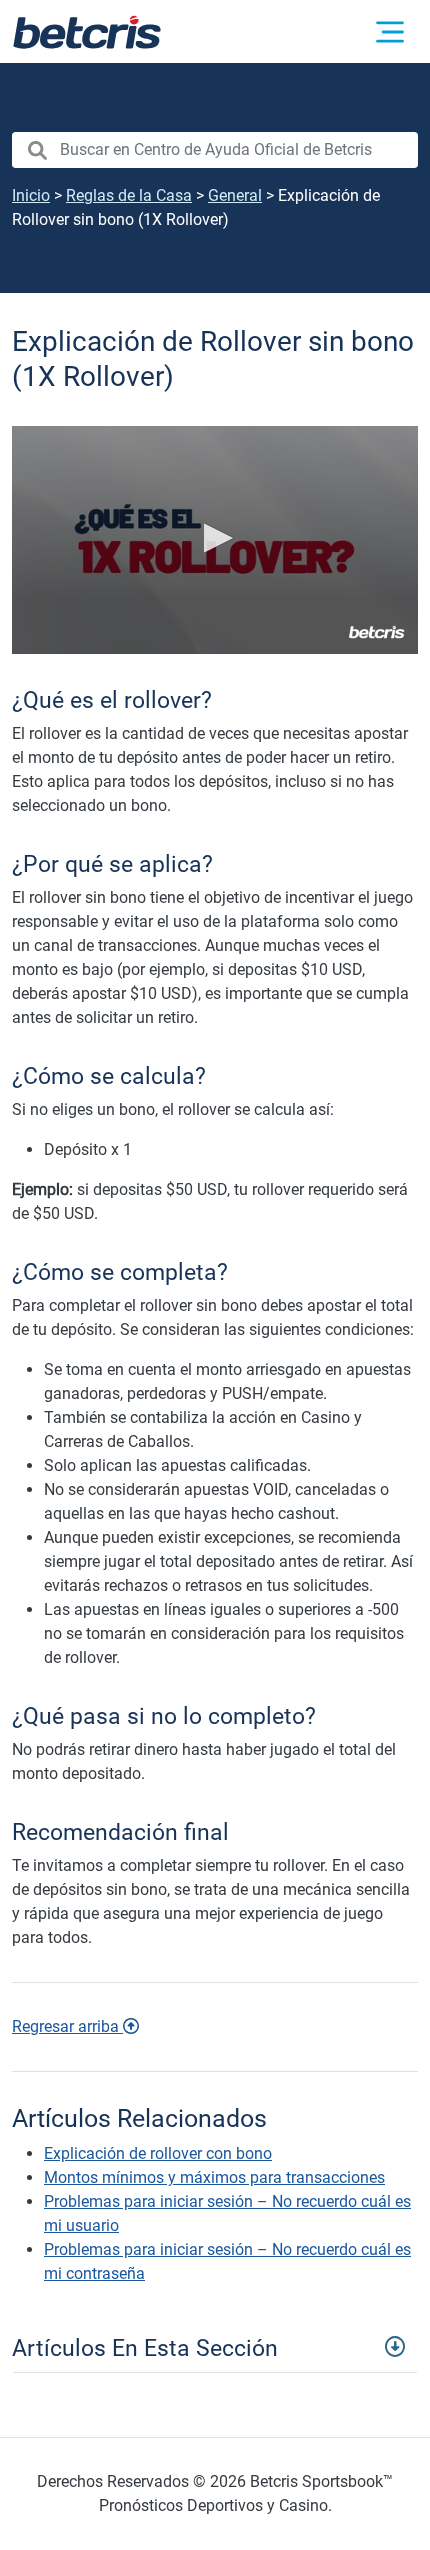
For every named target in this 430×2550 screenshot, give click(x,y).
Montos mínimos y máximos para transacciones (214, 2177)
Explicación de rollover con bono (158, 2153)
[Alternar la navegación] (390, 32)
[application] (215, 540)
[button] (215, 538)
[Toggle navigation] (215, 2346)
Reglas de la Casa (129, 195)
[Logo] (377, 632)
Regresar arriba (67, 2026)
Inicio (31, 195)
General (235, 195)
